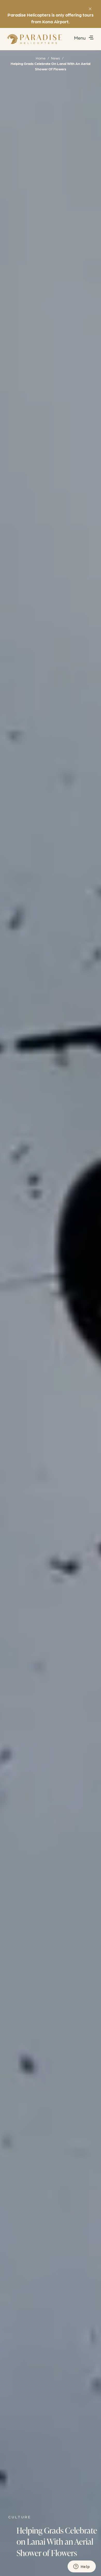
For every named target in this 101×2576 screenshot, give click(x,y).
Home (41, 58)
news (56, 58)
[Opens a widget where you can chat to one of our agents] (82, 2567)
